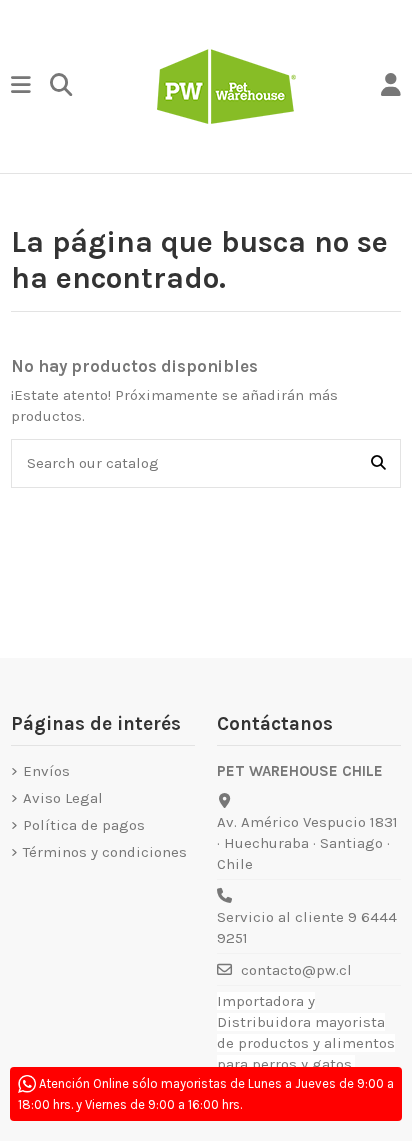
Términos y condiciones (105, 852)
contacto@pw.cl (296, 970)
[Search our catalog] (378, 463)
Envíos (46, 771)
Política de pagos (84, 825)
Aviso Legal (63, 798)
